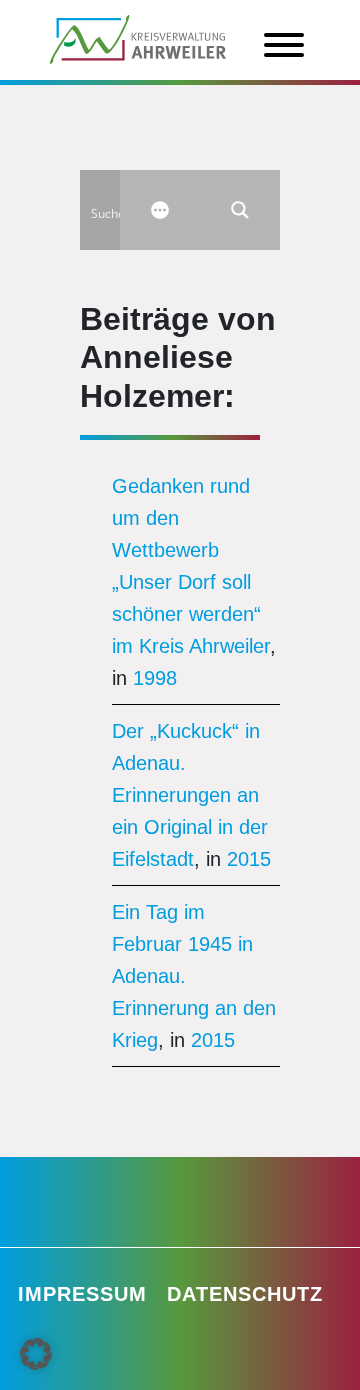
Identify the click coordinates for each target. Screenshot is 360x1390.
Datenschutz (245, 1294)
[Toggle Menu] (284, 45)
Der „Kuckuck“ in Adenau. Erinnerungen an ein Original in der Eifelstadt (190, 795)
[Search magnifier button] (240, 210)
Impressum (82, 1294)
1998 (155, 678)
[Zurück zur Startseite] (138, 38)
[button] (36, 1354)
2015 (249, 859)
